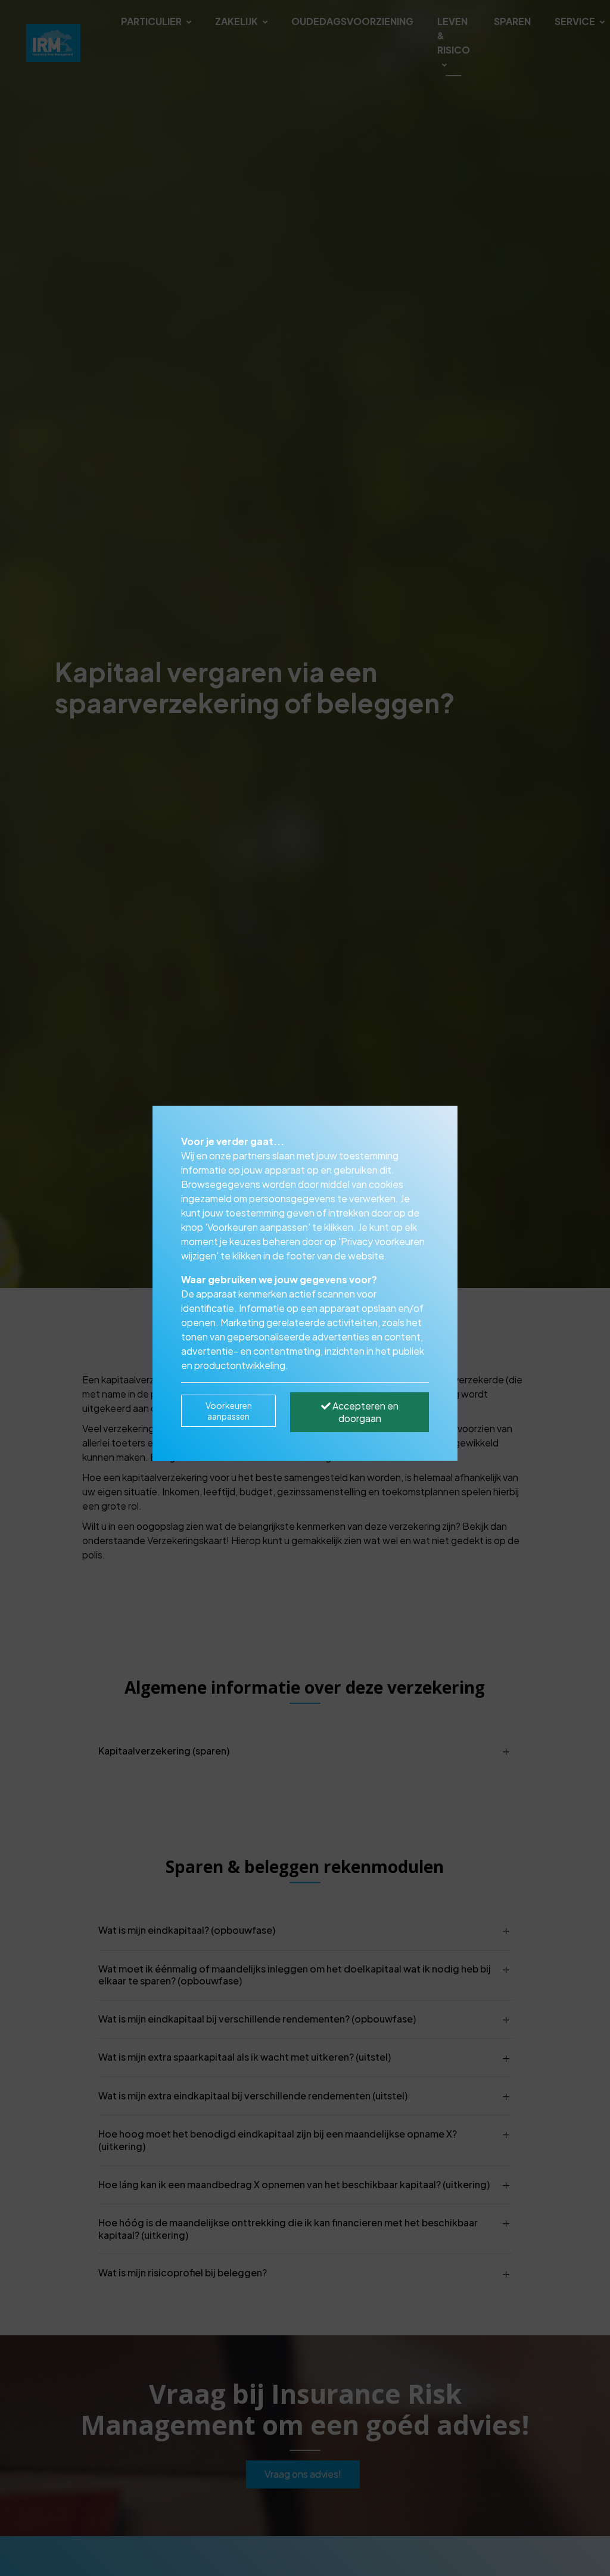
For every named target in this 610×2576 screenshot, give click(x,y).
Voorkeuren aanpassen (229, 1411)
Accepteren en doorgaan (365, 1412)
